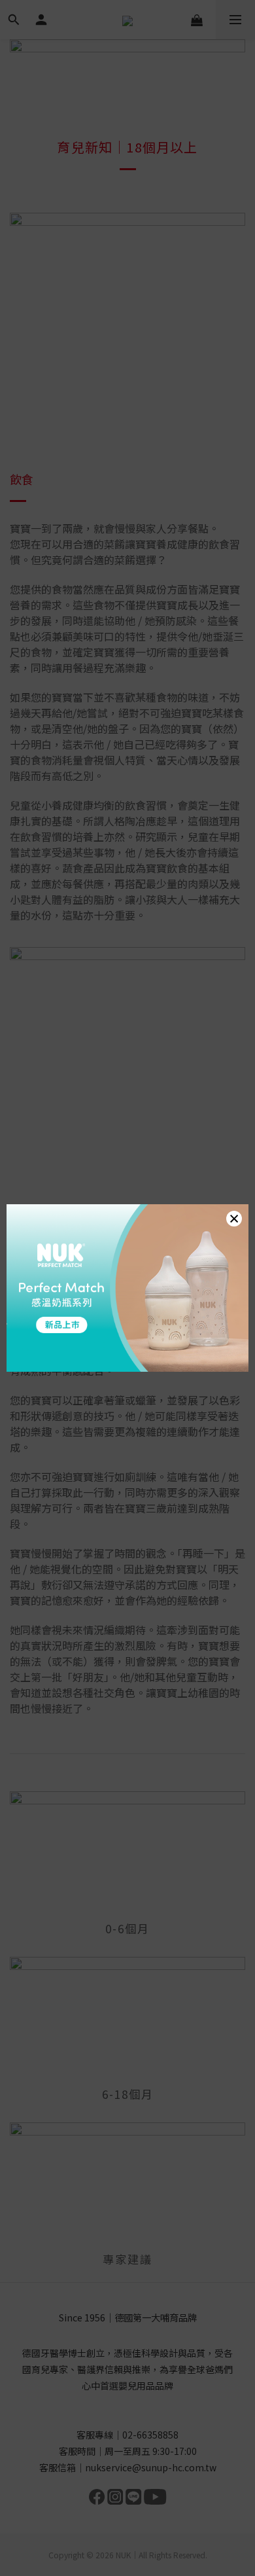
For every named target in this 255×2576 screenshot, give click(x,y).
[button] (234, 1219)
